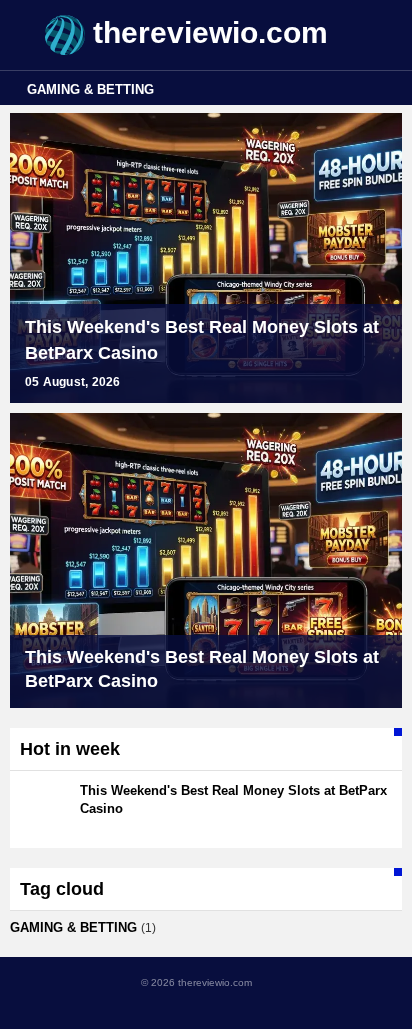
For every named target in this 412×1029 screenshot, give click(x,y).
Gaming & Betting (90, 89)
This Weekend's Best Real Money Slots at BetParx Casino (202, 340)
